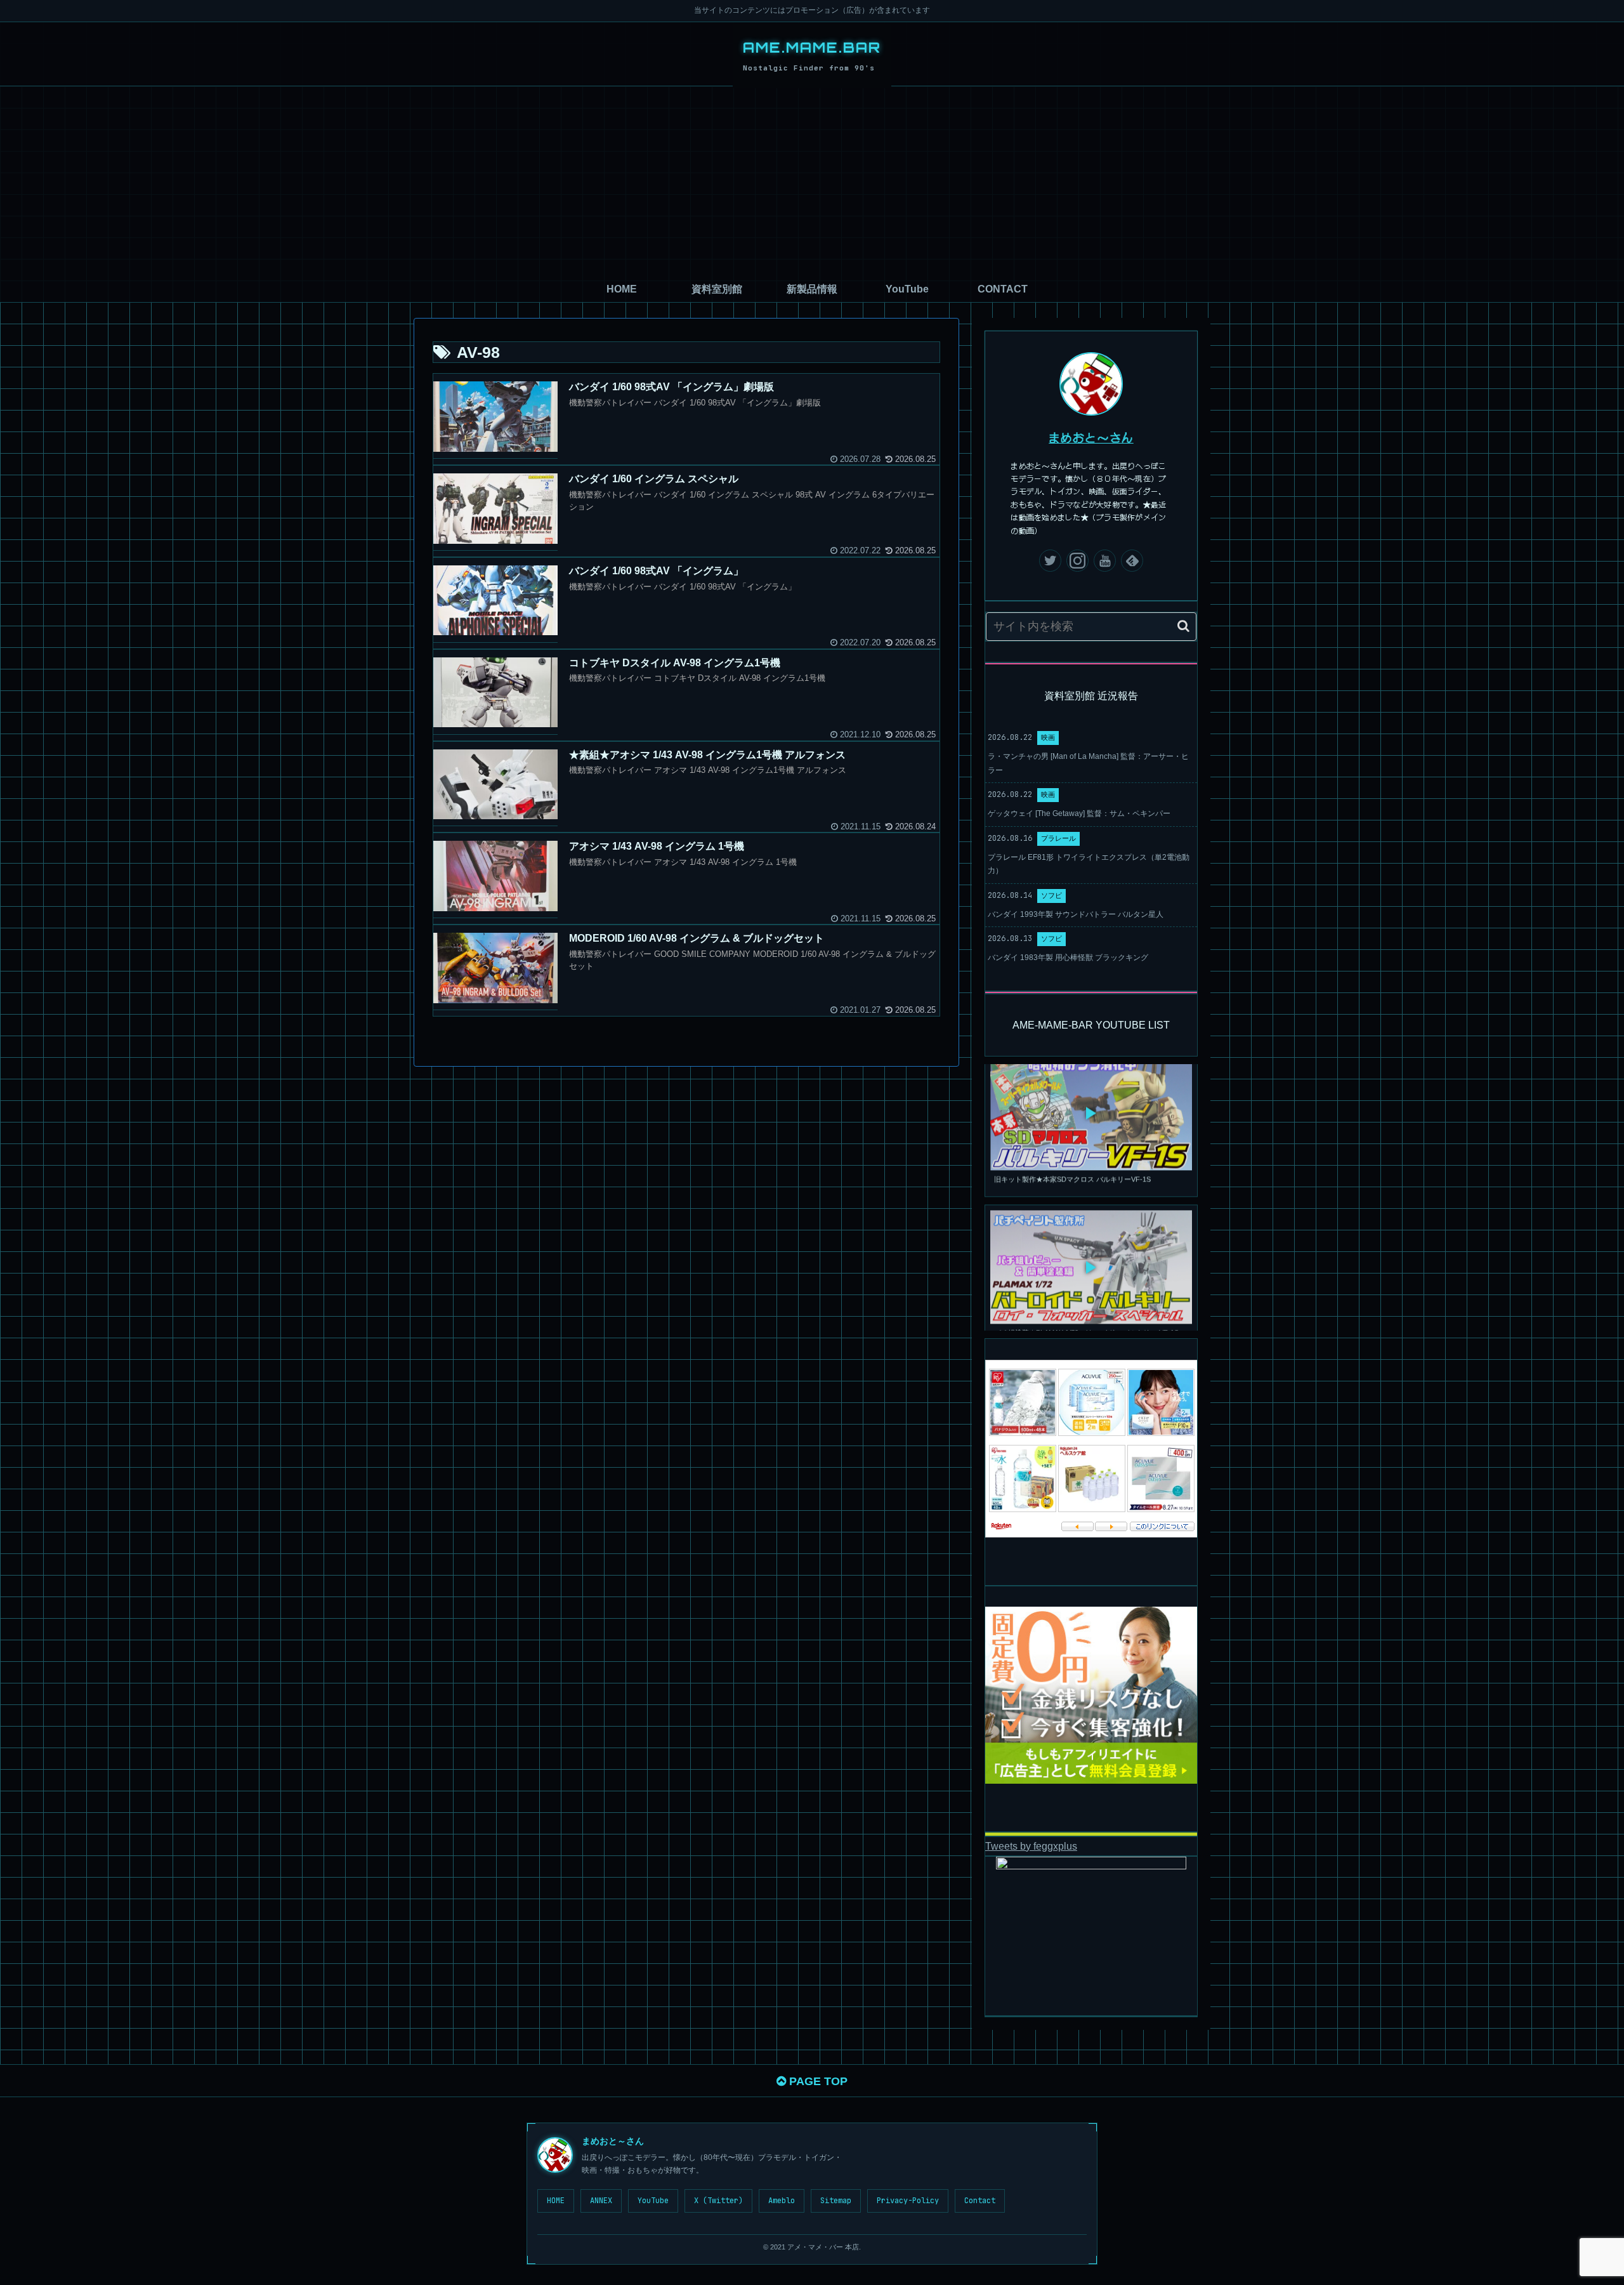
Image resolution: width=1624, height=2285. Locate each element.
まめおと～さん (1091, 437)
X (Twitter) (718, 2201)
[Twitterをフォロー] (1050, 561)
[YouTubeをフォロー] (1105, 561)
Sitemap (836, 2201)
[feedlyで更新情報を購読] (1132, 561)
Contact (980, 2201)
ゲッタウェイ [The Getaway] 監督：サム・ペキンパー (1079, 813)
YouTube (653, 2201)
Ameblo (782, 2201)
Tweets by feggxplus (1031, 1846)
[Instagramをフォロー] (1077, 561)
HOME (556, 2201)
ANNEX (601, 2201)
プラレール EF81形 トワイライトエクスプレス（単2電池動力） (1089, 864)
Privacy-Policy (908, 2201)
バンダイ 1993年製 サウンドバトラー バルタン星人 (1076, 914)
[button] (1183, 626)
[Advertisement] (812, 181)
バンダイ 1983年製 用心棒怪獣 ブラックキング (1068, 958)
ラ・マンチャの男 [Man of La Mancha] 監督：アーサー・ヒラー (1088, 763)
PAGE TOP (817, 2081)
